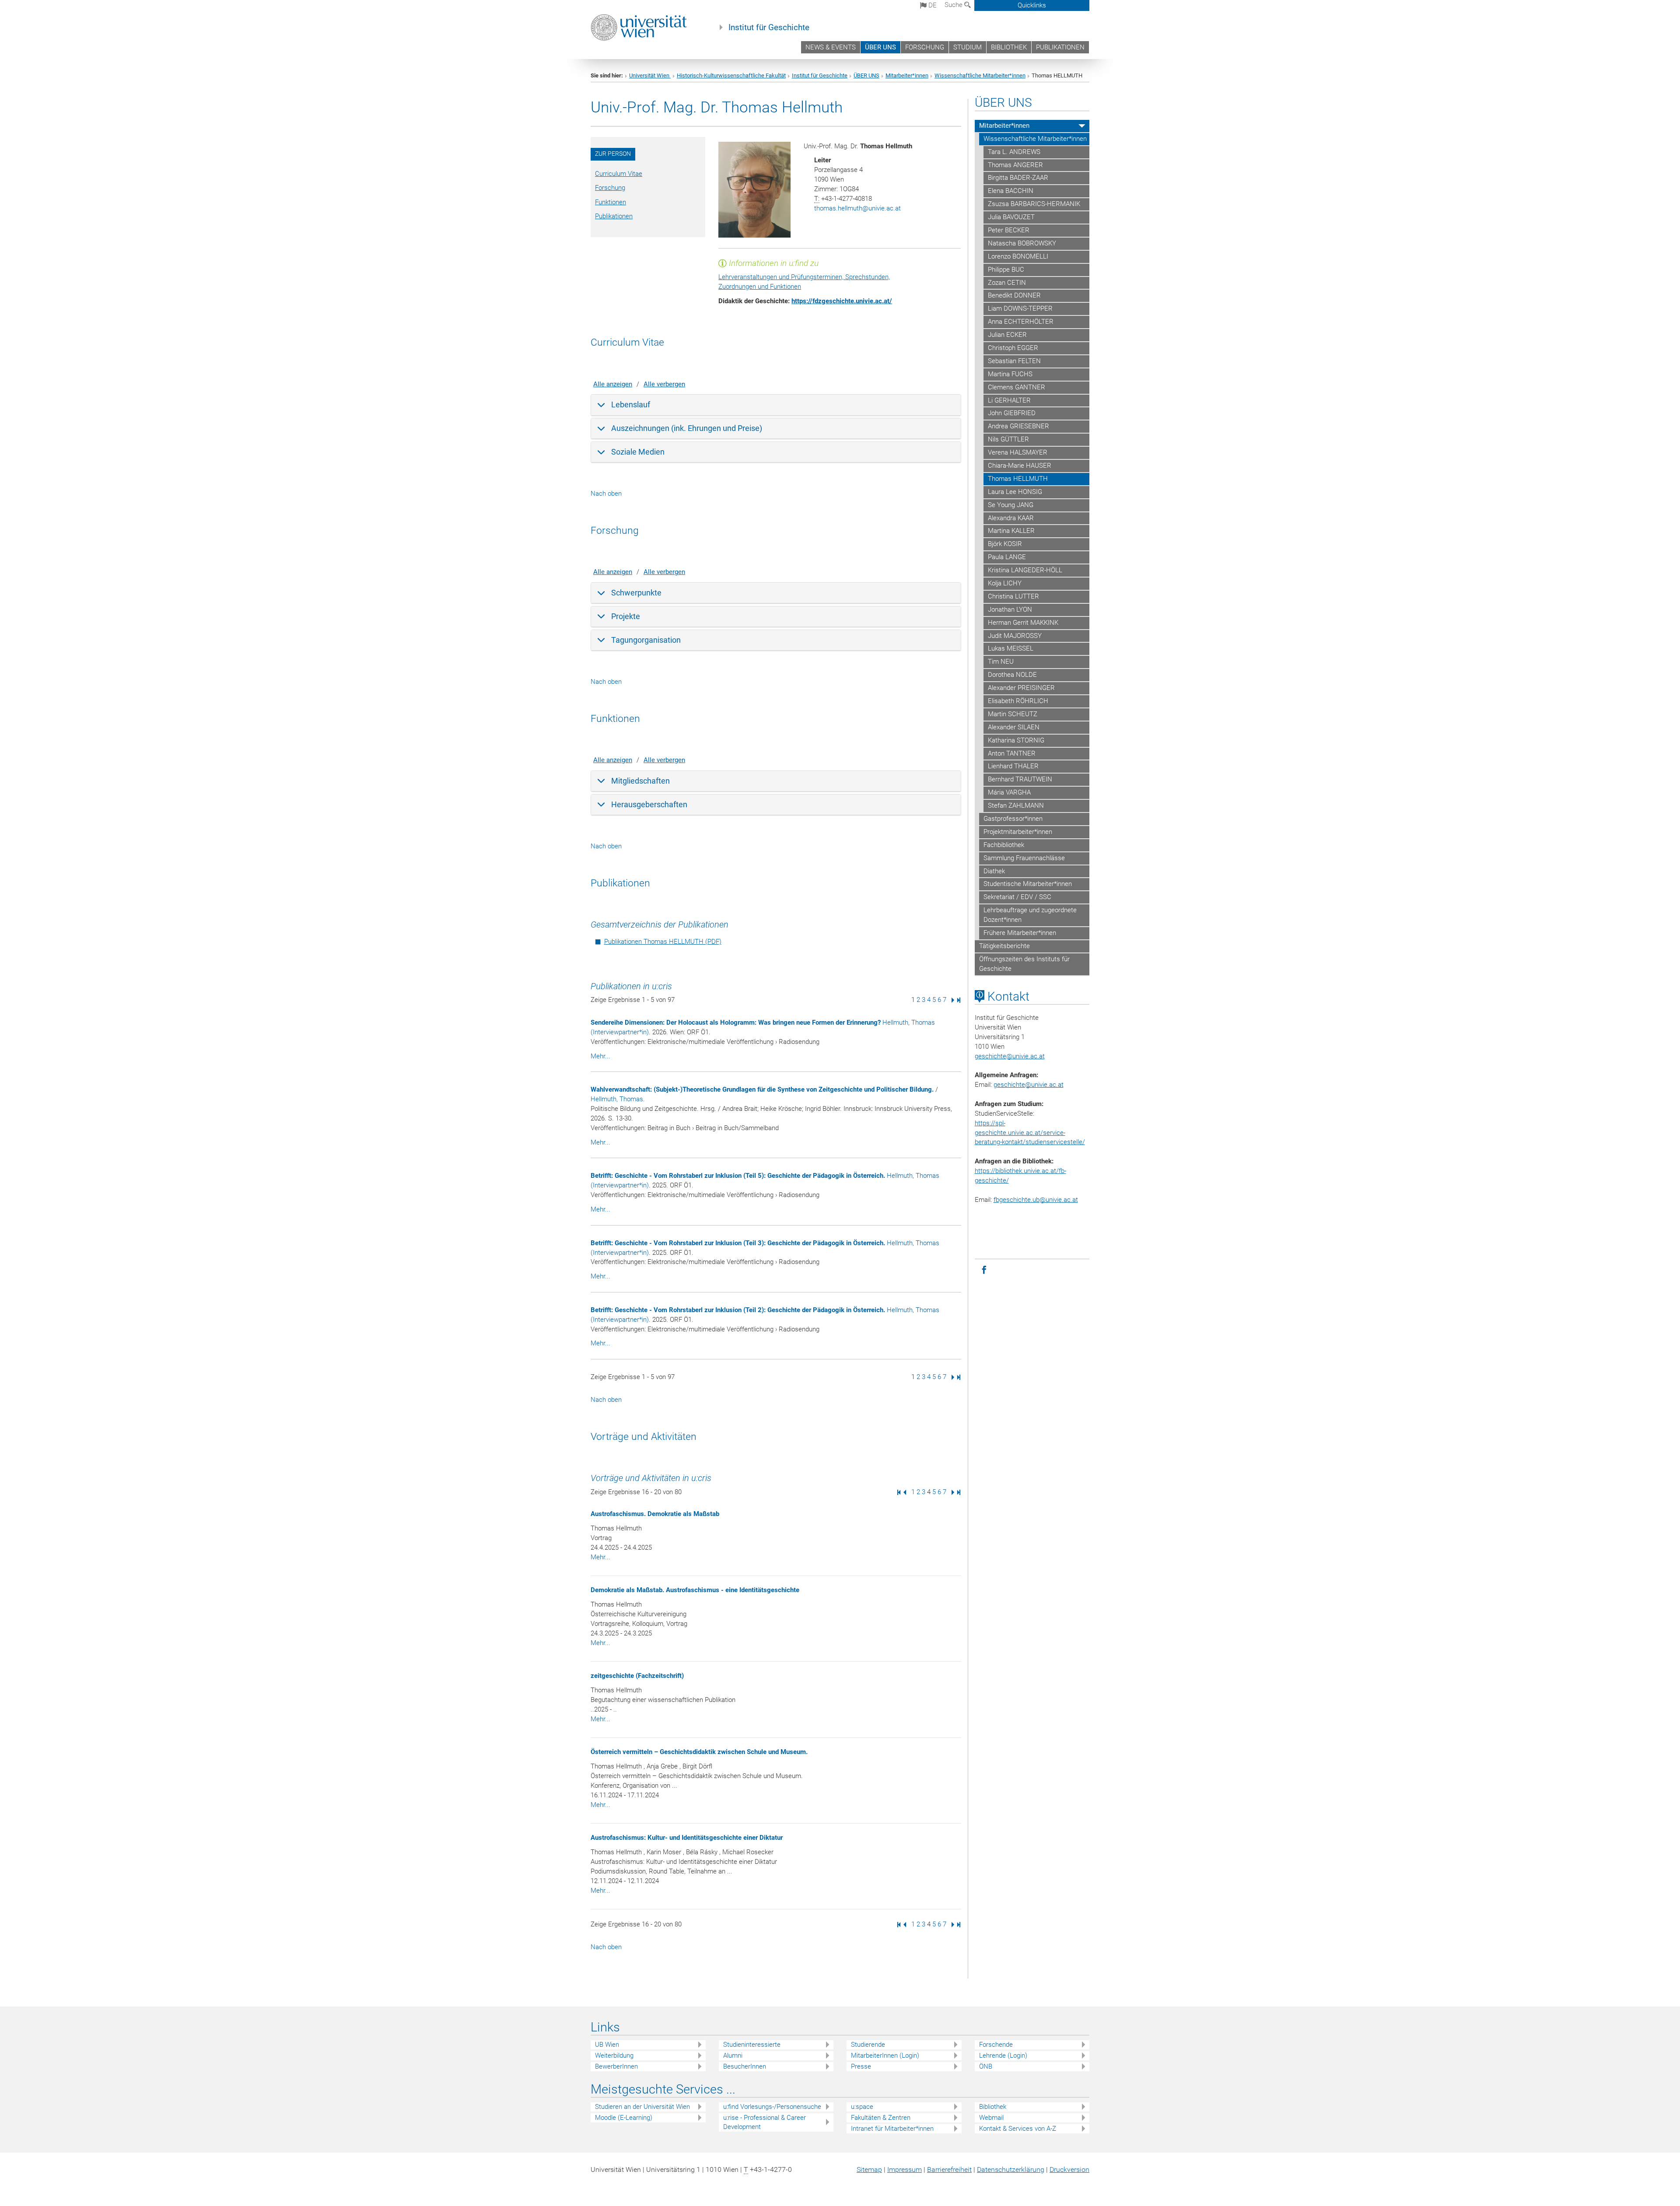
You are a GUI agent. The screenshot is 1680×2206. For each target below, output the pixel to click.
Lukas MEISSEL (1011, 648)
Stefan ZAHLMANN (1016, 805)
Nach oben (606, 494)
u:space (862, 2107)
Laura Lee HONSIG (1015, 492)
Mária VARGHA (1009, 792)
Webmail (991, 2118)
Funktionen (611, 202)
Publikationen (614, 216)
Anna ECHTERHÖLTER (1021, 322)
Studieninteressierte (752, 2045)
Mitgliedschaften (640, 781)
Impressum (905, 2169)
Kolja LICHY (1005, 583)
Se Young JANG (1011, 505)
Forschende (996, 2045)
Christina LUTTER (1013, 596)
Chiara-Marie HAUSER (1020, 466)
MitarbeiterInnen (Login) (885, 2055)
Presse (861, 2066)
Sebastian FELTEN (1014, 361)
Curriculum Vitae (619, 174)
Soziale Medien (638, 452)
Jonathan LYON (1010, 609)
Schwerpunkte (636, 593)
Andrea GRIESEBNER (1018, 426)
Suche (954, 5)
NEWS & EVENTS (831, 47)
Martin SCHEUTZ (1013, 714)
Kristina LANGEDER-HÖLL (1025, 570)
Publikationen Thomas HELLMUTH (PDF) (663, 942)
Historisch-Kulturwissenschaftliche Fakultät (731, 75)
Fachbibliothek (1004, 845)
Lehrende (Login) (1003, 2055)
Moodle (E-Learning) (624, 2118)
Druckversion (1069, 2169)
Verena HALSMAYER (1018, 452)
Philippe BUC (1006, 270)
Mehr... (600, 1056)
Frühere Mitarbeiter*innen (1020, 933)
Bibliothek (993, 2107)
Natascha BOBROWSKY (1022, 243)
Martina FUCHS (1010, 374)
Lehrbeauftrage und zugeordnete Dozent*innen (1030, 915)
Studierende (868, 2045)
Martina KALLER (1011, 531)
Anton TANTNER (1012, 753)
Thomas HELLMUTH (1018, 479)
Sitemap (869, 2169)
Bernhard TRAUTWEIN (1020, 779)
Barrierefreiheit (949, 2169)
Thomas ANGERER (1015, 165)
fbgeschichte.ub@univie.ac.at (1036, 1200)
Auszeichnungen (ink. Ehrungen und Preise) (687, 428)
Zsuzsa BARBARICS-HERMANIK (1034, 204)
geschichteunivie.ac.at (1010, 1056)
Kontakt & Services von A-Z (1018, 2129)
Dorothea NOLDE (1012, 675)
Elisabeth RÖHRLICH (1018, 701)
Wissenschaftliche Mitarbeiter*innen (980, 75)
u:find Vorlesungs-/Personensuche (772, 2107)
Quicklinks (1032, 5)
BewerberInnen (616, 2066)
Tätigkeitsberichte (1004, 946)
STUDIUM (968, 47)
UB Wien (607, 2045)
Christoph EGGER (1013, 348)
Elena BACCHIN (1011, 191)
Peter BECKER (1009, 230)
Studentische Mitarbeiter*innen (1028, 884)
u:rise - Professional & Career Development (765, 2122)
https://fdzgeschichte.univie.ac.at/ (842, 301)
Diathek (994, 871)
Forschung (610, 188)
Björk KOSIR (1005, 544)
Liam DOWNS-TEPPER (1020, 308)
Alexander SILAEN (1014, 727)
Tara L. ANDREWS (1014, 152)
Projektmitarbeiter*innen (1018, 832)
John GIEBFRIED (1012, 413)
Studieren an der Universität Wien (642, 2107)
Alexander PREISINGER (1021, 688)
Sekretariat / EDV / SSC (1017, 897)
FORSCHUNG (925, 47)
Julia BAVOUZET (1011, 217)
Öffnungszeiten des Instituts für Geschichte (1024, 964)
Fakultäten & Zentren (881, 2118)
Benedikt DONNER (1014, 295)
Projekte (626, 616)
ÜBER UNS (880, 47)
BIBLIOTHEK (1009, 47)
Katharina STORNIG (1016, 740)
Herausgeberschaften (649, 804)
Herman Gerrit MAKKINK (1023, 623)
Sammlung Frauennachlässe (1024, 858)
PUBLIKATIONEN (1060, 47)
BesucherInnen (745, 2066)
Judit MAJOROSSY (1015, 636)
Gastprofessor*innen (1013, 819)
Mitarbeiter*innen (907, 75)
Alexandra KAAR (1011, 518)
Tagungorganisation (646, 640)
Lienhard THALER (1013, 766)
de (932, 5)
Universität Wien (650, 75)
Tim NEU (1001, 662)
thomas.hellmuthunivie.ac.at (857, 208)
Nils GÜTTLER (1008, 439)
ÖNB (986, 2066)
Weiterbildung (614, 2055)
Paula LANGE (1007, 557)
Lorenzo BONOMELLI (1018, 256)
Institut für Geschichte (769, 28)
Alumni (733, 2055)
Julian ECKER (1007, 335)
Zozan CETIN (1007, 283)
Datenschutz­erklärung (1011, 2169)
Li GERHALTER (1009, 400)
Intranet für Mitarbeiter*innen (892, 2129)
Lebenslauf (631, 404)
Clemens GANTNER (1017, 387)
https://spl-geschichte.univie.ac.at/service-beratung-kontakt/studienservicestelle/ (1030, 1133)
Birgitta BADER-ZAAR (1018, 178)
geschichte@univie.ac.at (1029, 1085)
